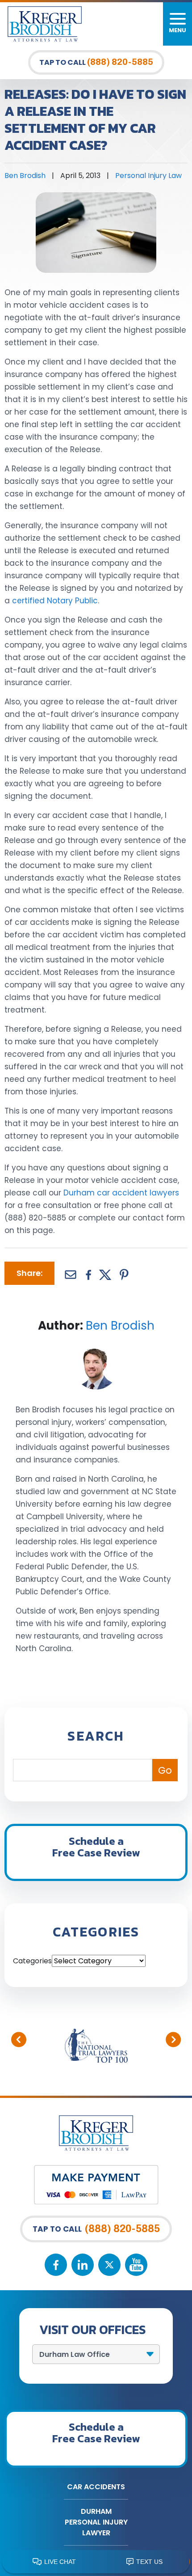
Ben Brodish (25, 176)
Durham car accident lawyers (121, 1193)
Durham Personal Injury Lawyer (96, 2522)
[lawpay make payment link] (96, 2171)
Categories (32, 1961)
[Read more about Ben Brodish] (96, 1350)
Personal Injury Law (148, 176)
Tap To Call (96, 62)
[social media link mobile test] (56, 2265)
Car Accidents (96, 2487)
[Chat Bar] (96, 2562)
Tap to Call (96, 2229)
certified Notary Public (55, 601)
